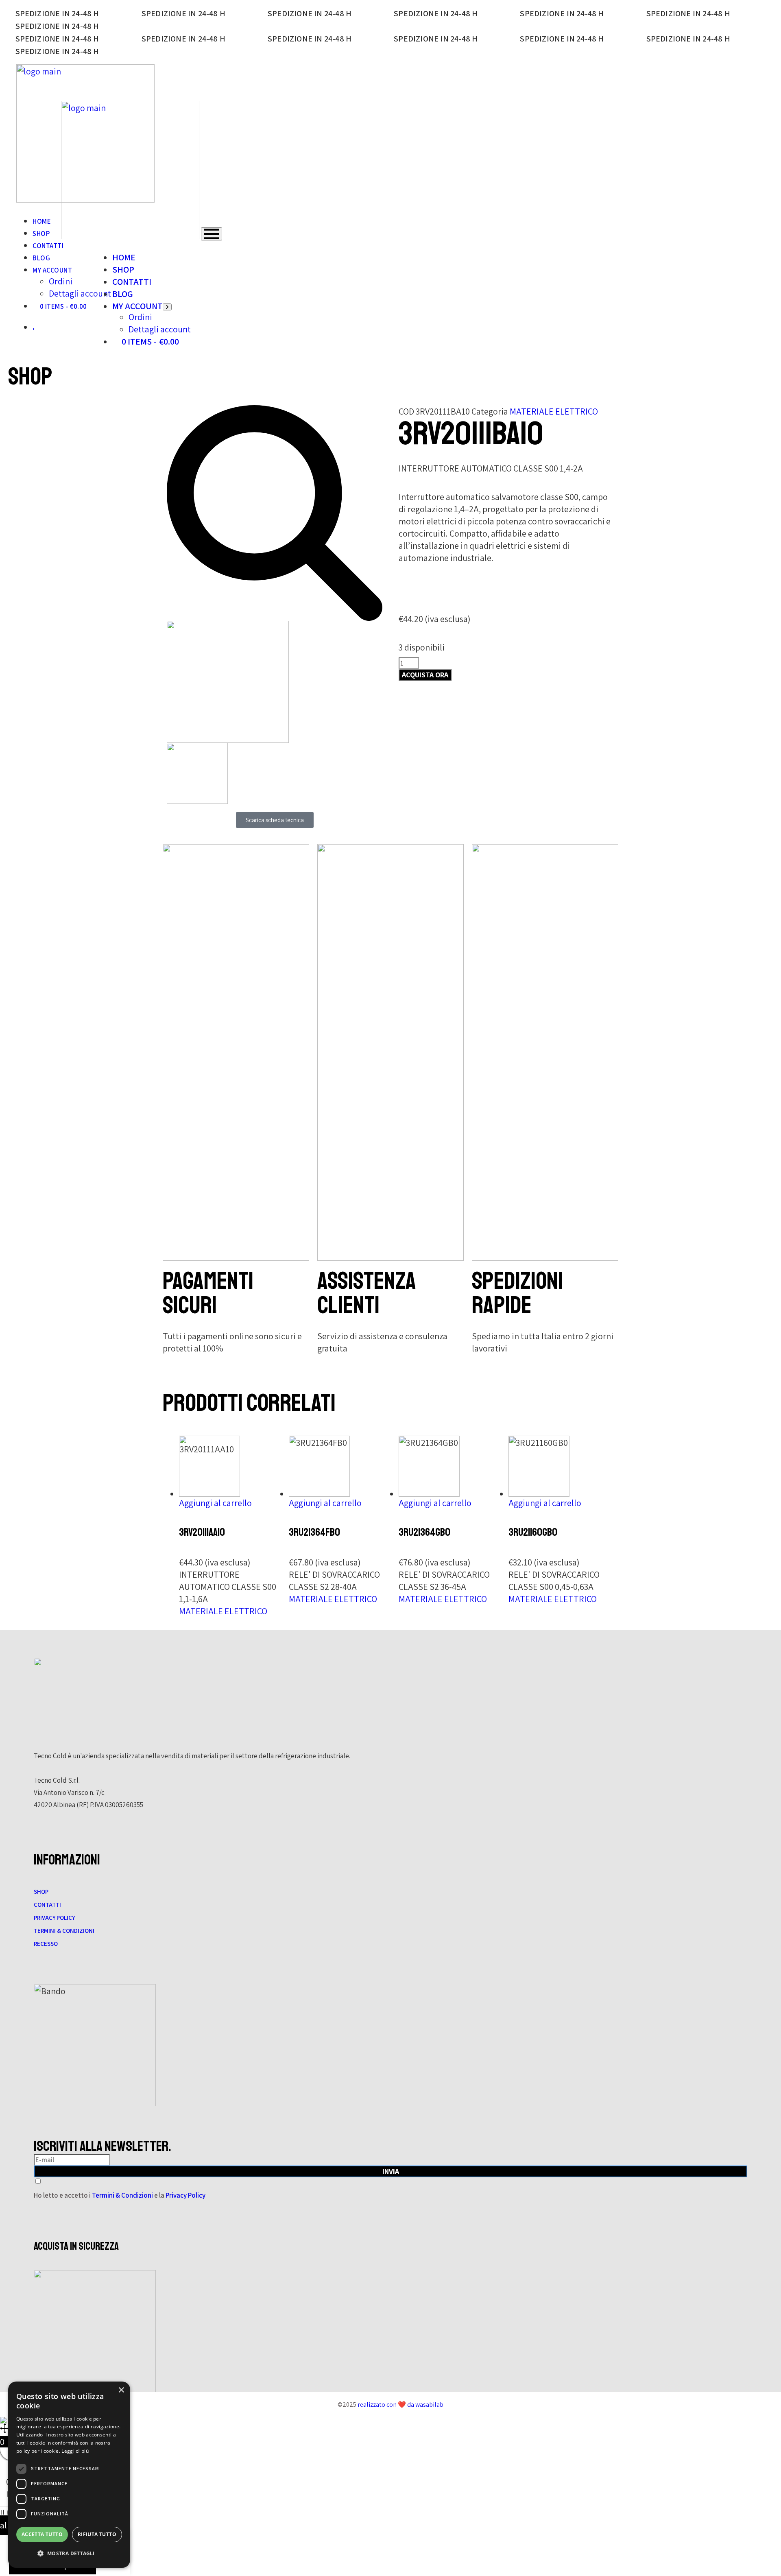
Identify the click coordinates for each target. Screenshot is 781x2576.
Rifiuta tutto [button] (97, 2534)
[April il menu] (212, 234)
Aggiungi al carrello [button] (215, 1503)
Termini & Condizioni (64, 1931)
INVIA (391, 2171)
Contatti (47, 1905)
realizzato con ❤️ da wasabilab (400, 2405)
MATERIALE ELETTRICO (554, 411)
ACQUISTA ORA (425, 675)
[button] (69, 2554)
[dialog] (69, 2475)
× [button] (121, 2390)
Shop (41, 1892)
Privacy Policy (54, 1918)
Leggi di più (75, 2451)
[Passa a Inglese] (36, 327)
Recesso (46, 1944)
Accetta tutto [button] (42, 2534)
